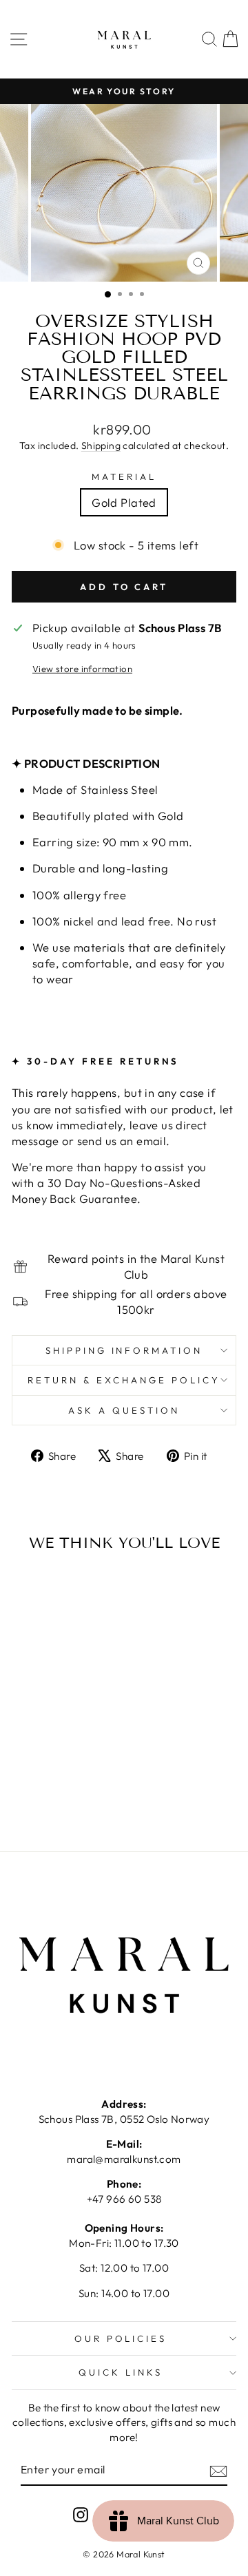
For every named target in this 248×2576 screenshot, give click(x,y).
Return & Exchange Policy (124, 1380)
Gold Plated (124, 502)
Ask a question (124, 1410)
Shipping (101, 446)
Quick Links (121, 2372)
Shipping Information (124, 1350)
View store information (82, 669)
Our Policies (121, 2338)
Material (124, 477)
